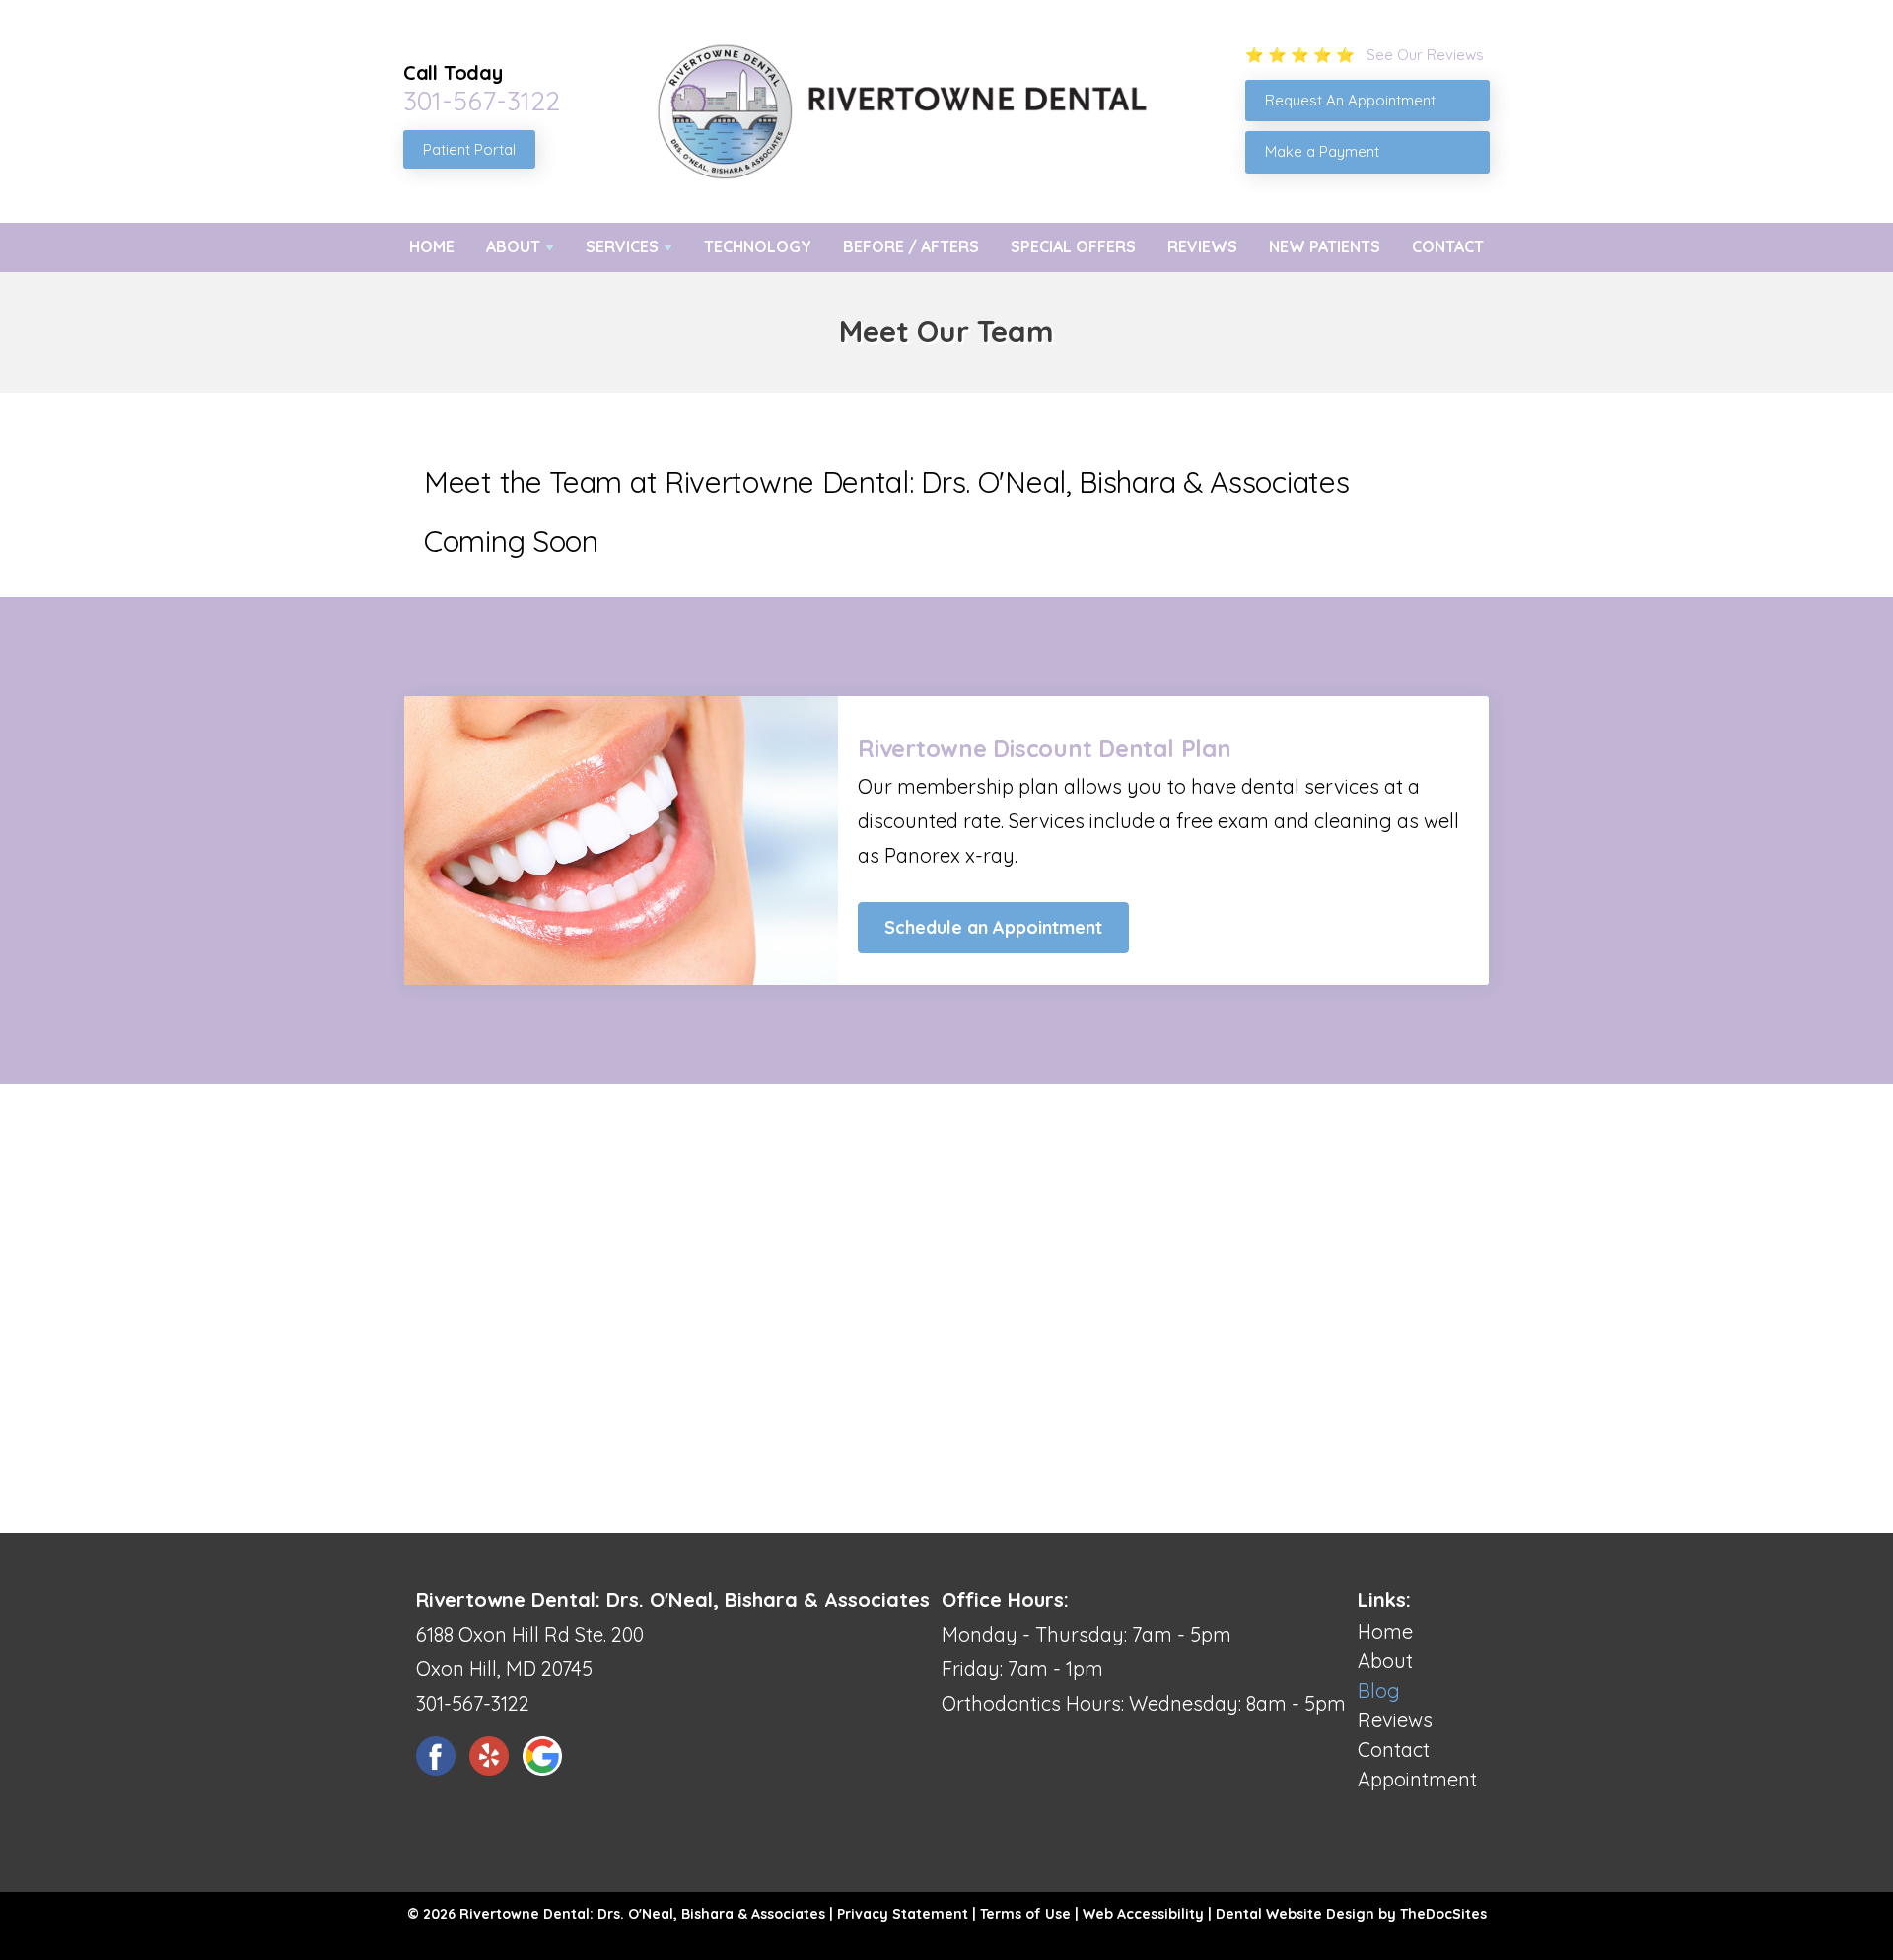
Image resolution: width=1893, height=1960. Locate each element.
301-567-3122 (482, 101)
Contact (1448, 246)
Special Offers (1073, 246)
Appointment (1417, 1779)
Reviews (1202, 246)
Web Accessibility (1143, 1914)
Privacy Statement (903, 1914)
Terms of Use (1025, 1914)
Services (622, 246)
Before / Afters (911, 246)
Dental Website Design (1295, 1914)
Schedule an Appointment (993, 927)
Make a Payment (1322, 151)
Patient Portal (469, 149)
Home (432, 246)
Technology (758, 246)
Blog (1379, 1690)
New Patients (1325, 246)
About (513, 246)
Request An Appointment (1350, 100)
